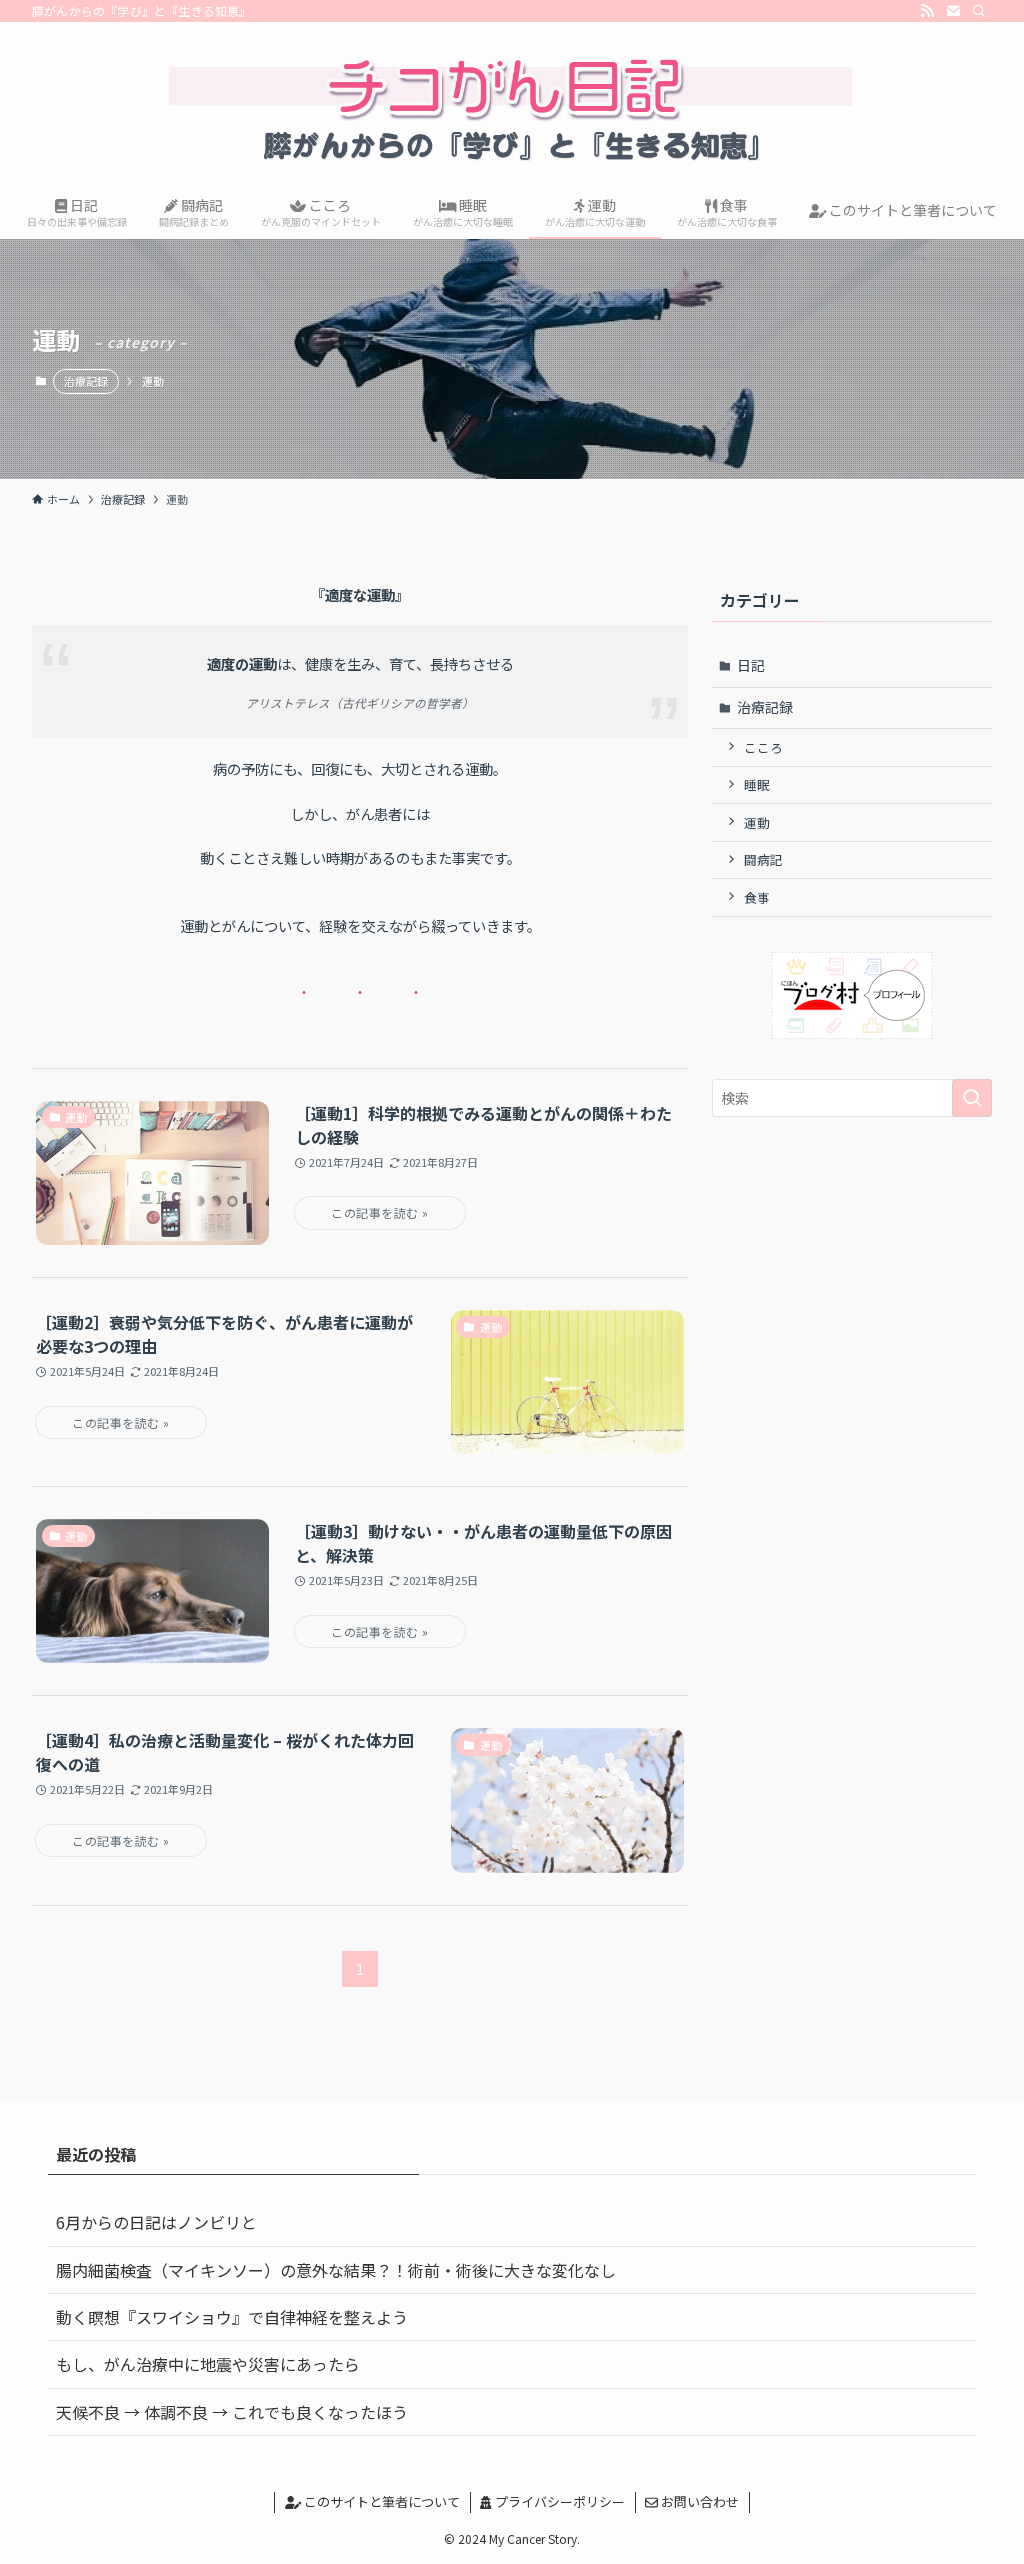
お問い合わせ (698, 2501)
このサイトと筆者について (380, 2501)
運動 (757, 822)
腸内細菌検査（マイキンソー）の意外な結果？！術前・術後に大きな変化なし (336, 2270)
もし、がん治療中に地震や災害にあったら (208, 2364)
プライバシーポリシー (558, 2501)
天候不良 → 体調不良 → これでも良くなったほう (232, 2412)
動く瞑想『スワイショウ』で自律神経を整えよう (232, 2317)
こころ (763, 747)
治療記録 (86, 381)
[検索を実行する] (972, 1098)
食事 (757, 897)
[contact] (953, 11)
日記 (751, 665)
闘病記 (763, 859)
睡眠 (757, 784)
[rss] (927, 11)
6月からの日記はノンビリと (156, 2222)
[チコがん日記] (512, 106)
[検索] (979, 11)
